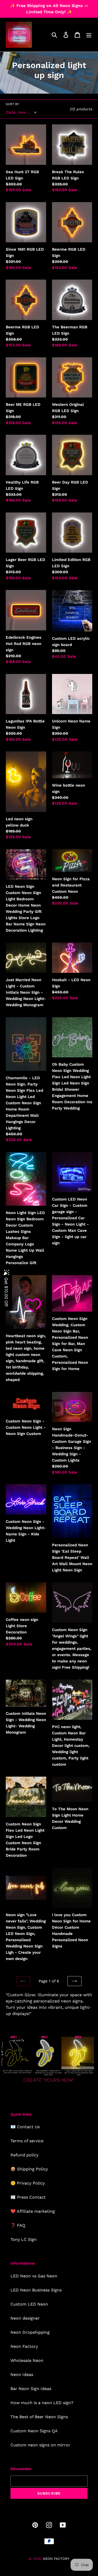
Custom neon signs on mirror (40, 2445)
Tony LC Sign (24, 2239)
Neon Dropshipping (30, 2332)
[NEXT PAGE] (74, 1981)
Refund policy (24, 2155)
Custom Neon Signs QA (34, 2431)
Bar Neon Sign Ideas (31, 2389)
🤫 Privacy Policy (28, 2183)
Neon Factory (24, 2346)
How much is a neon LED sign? (42, 2403)
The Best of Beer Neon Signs (39, 2417)
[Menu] (89, 35)
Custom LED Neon (29, 2304)
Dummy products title (44, 4)
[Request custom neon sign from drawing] (49, 2083)
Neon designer (25, 2318)
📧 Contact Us (25, 2127)
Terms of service (27, 2141)
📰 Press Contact (28, 2197)
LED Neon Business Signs (36, 2290)
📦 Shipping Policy (29, 2169)
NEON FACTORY (56, 2559)
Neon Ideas (22, 2375)
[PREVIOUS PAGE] (23, 1981)
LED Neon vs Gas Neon (34, 2276)
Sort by (12, 104)
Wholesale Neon (27, 2360)
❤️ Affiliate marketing (33, 2211)
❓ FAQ (18, 2225)
